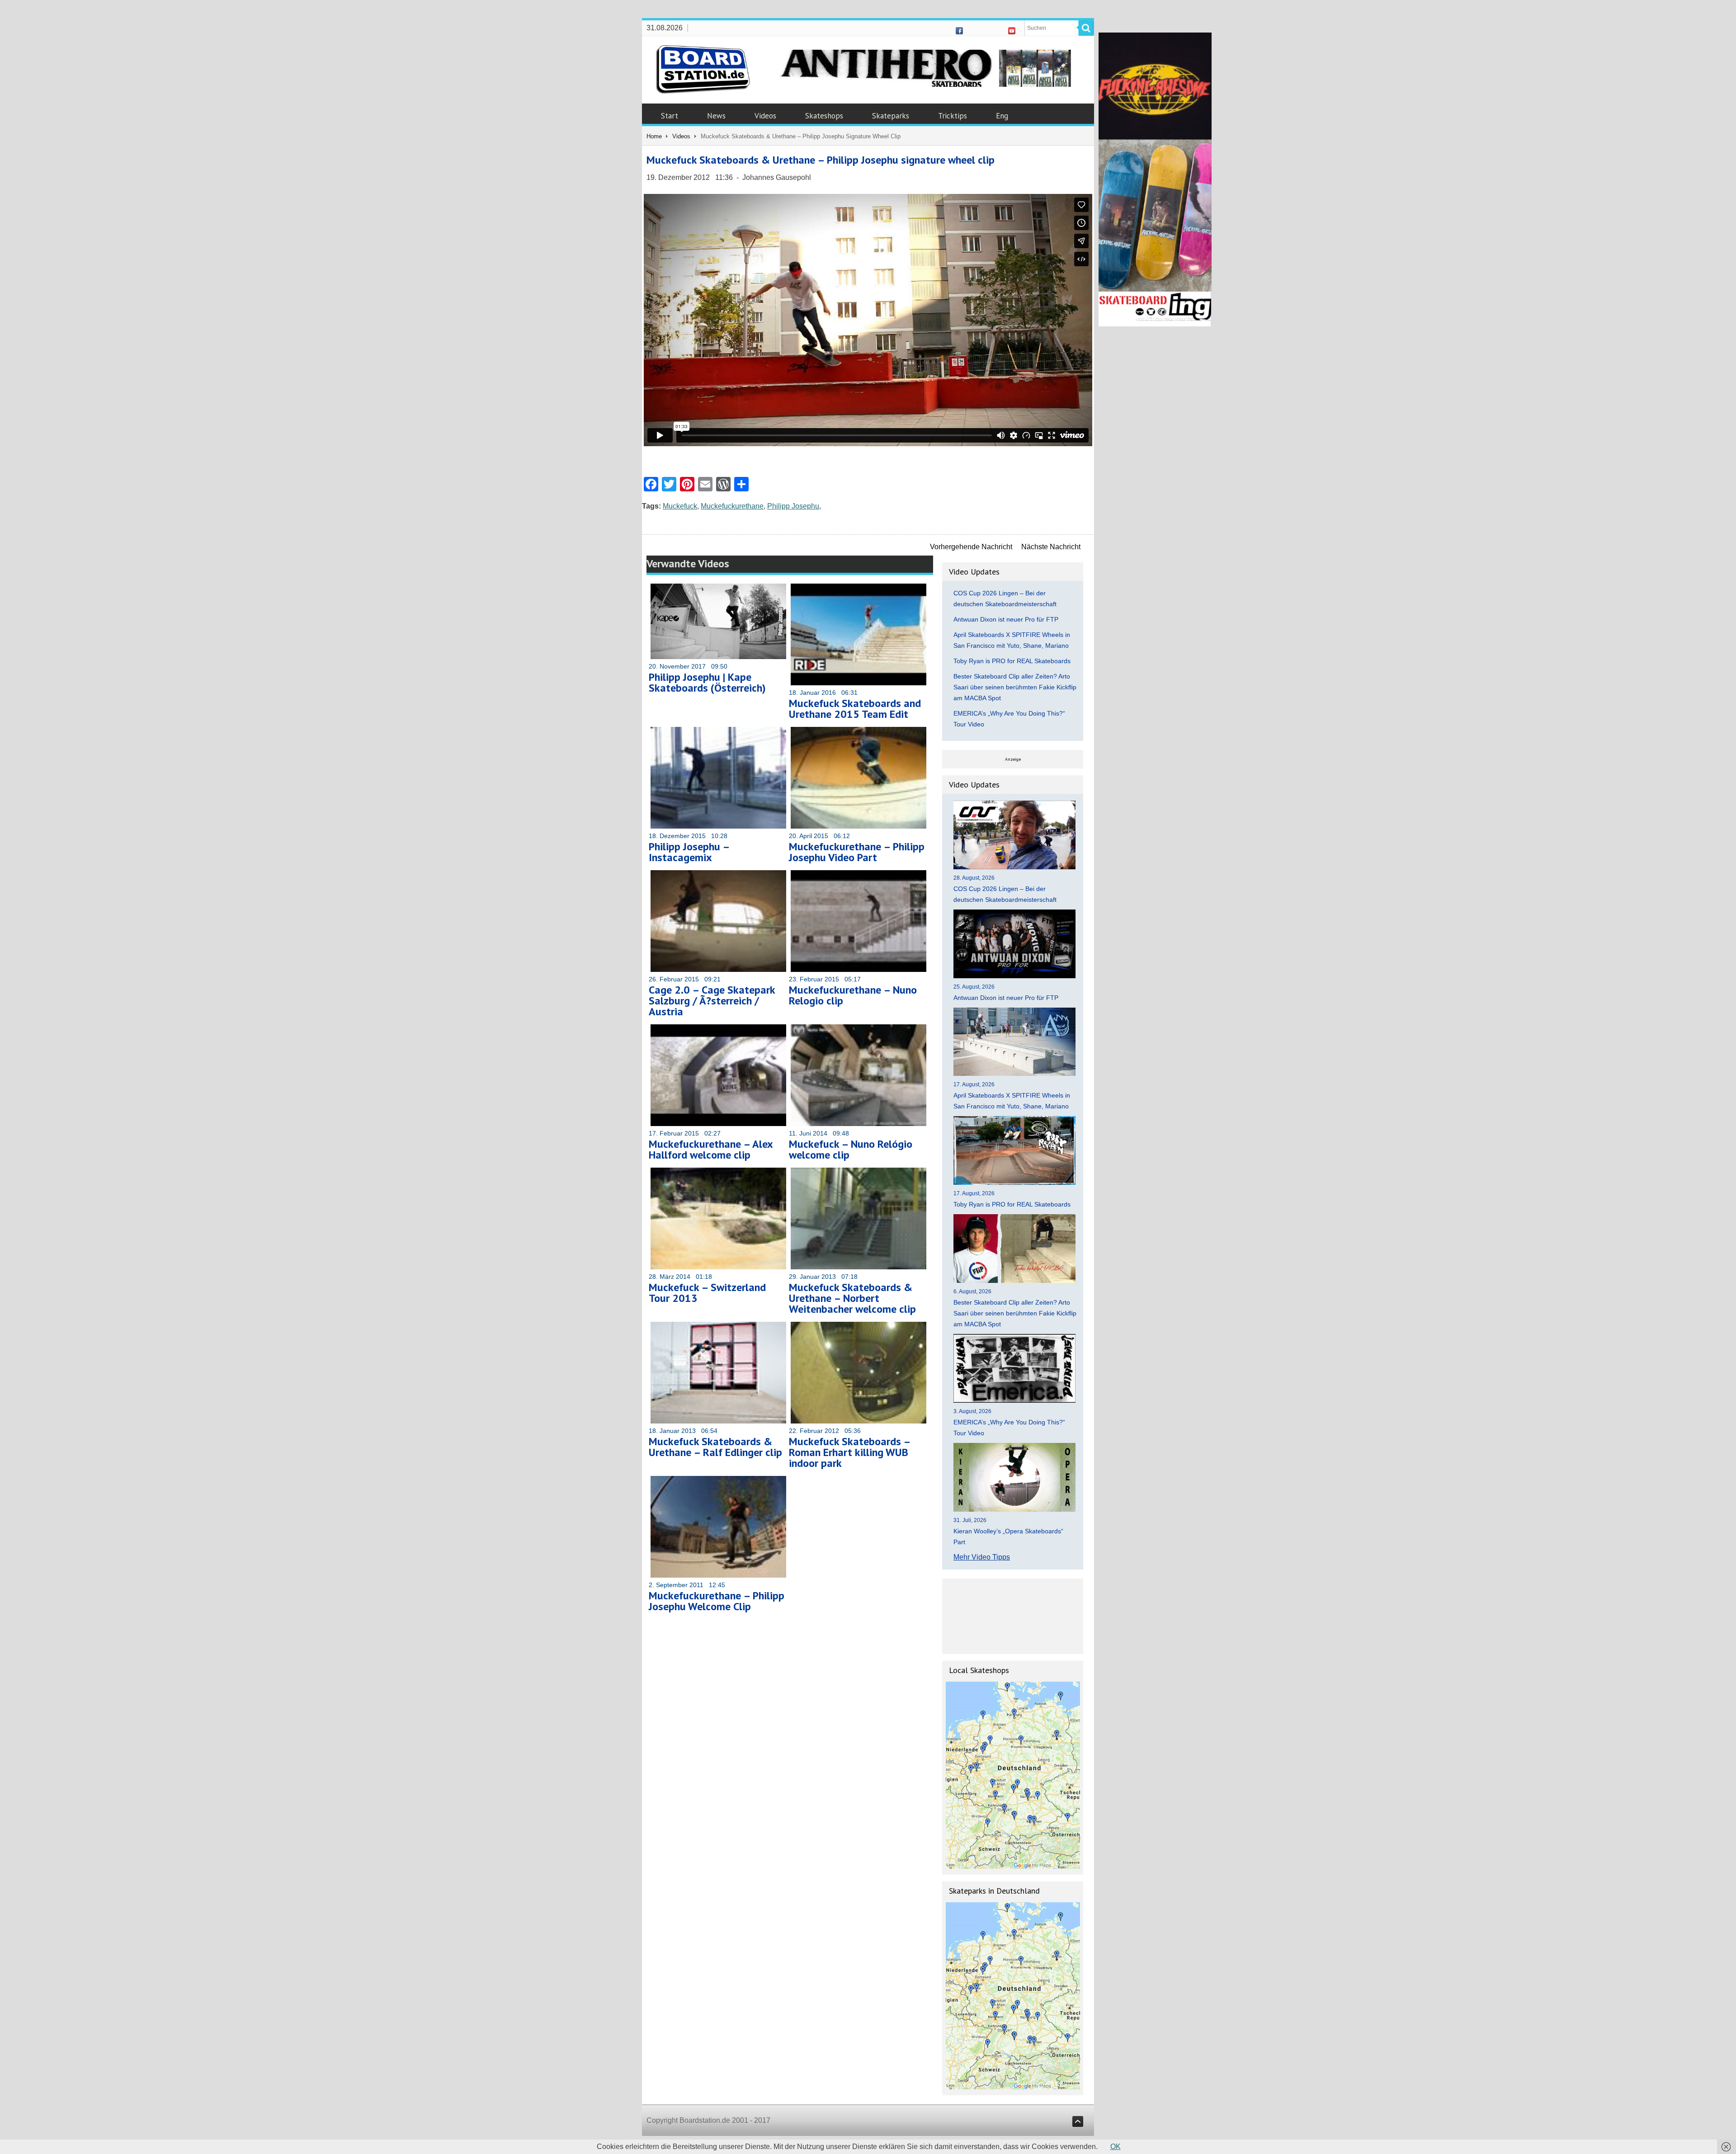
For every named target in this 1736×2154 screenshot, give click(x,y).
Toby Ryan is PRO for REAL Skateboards (1012, 661)
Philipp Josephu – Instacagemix (689, 852)
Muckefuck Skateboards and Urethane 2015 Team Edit (855, 709)
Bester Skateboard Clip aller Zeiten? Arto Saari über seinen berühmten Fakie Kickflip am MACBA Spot (1015, 687)
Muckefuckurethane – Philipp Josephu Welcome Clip (717, 1601)
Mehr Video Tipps (982, 1557)
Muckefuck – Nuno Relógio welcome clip (851, 1149)
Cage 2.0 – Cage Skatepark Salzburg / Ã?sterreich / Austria (712, 1001)
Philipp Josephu (793, 506)
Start (670, 116)
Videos (765, 116)
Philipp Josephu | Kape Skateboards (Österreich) (707, 682)
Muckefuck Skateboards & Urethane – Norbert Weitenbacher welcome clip (852, 1298)
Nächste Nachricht (1051, 547)
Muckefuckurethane (732, 506)
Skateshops (824, 116)
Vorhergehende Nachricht (971, 547)
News (716, 116)
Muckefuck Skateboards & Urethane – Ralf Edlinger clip (715, 1447)
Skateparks (891, 116)
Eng (1002, 116)
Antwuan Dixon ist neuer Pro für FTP (1006, 619)
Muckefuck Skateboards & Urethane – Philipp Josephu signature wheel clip (821, 160)
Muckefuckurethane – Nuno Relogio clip (853, 995)
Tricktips (953, 116)
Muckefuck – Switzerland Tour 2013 (707, 1293)
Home (654, 136)
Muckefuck (680, 506)
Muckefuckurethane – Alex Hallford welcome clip (711, 1149)
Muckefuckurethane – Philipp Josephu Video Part (857, 852)
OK (1116, 2147)
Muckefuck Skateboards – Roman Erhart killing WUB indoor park (849, 1452)
